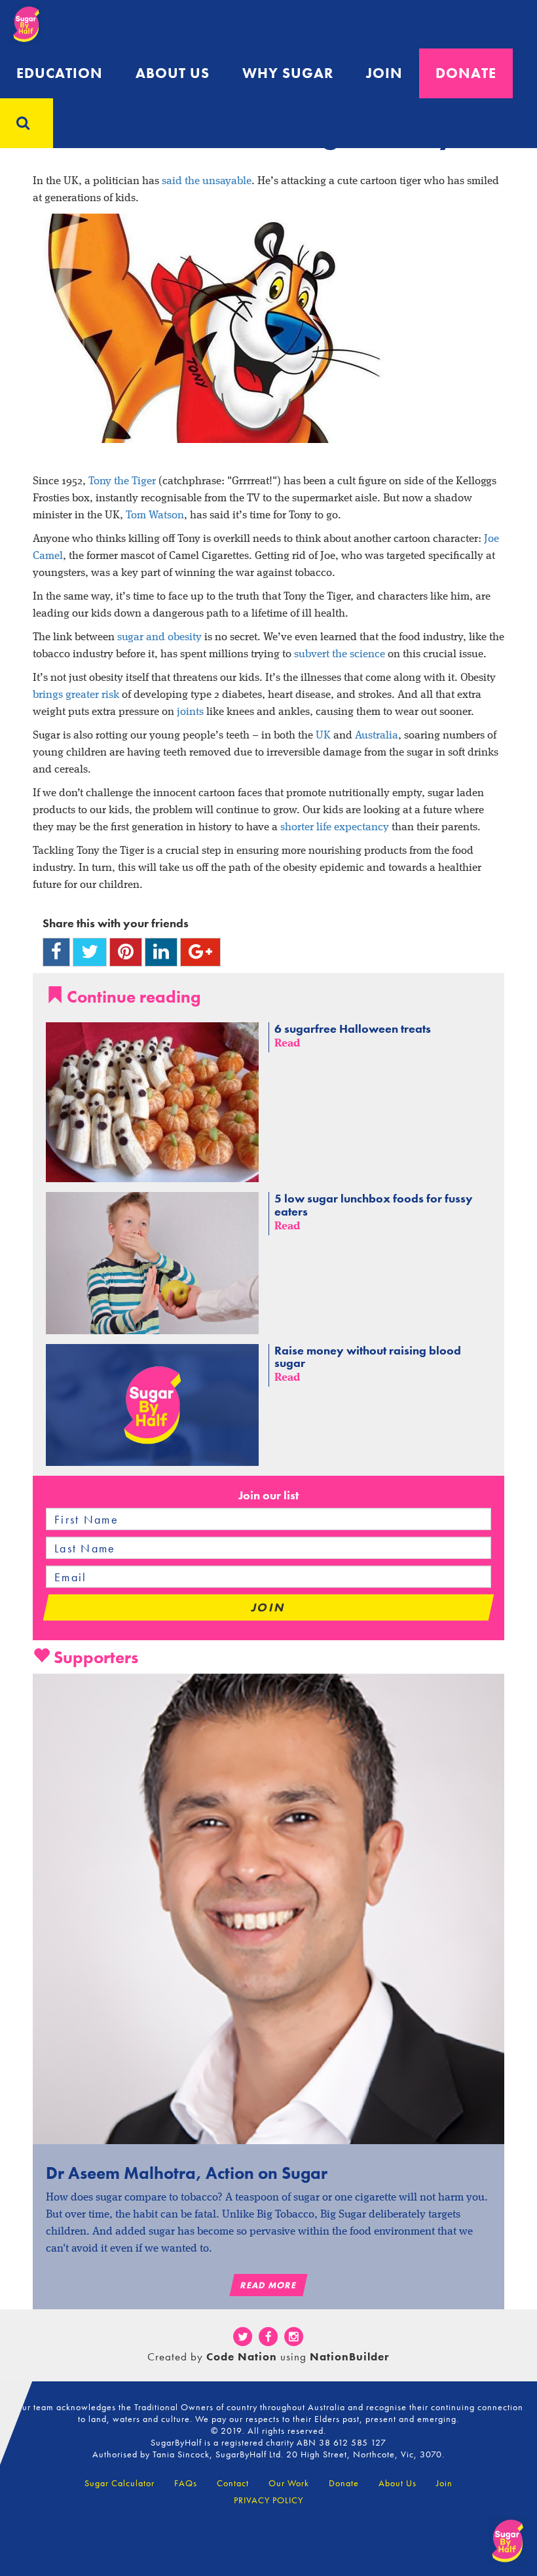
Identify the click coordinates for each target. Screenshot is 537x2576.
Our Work (289, 2483)
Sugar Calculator (120, 2483)
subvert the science (340, 654)
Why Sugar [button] (288, 73)
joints (190, 712)
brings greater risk (76, 695)
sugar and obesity (159, 637)
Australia (377, 736)
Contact (233, 2483)
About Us (398, 2483)
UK (323, 736)
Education (60, 73)
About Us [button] (173, 73)
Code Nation (242, 2356)
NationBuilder (350, 2356)
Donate (466, 73)
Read (287, 1044)
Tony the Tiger (122, 481)
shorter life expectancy (335, 827)
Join (384, 73)
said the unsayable (207, 181)
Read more (268, 2285)
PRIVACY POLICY (268, 2500)
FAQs (186, 2483)
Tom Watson (155, 515)
